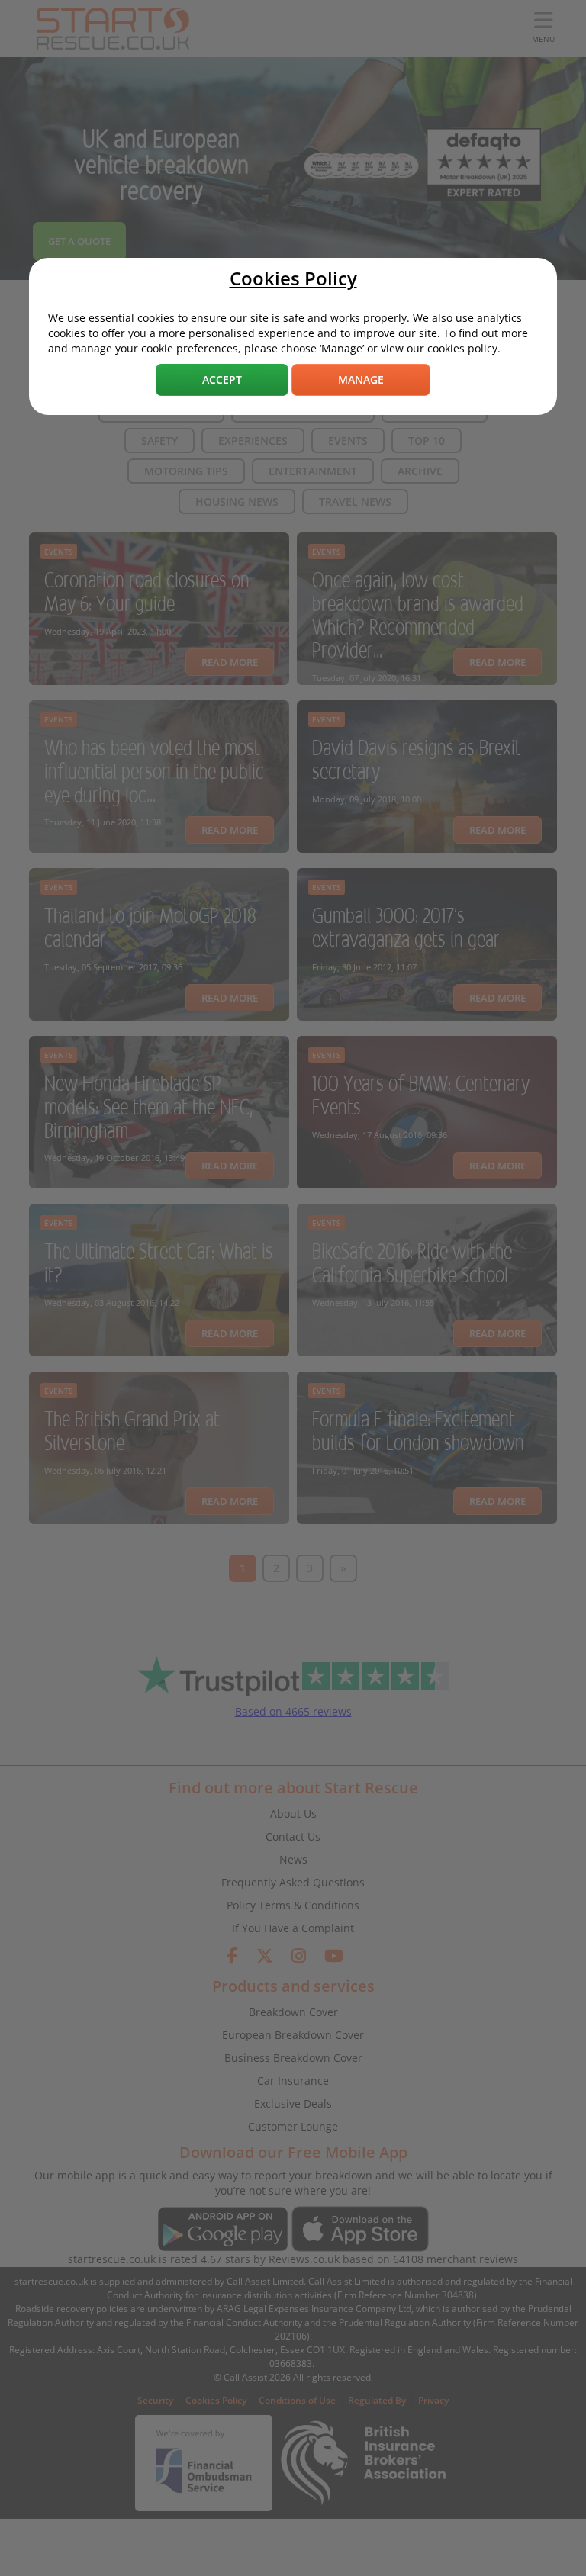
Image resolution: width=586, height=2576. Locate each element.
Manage (361, 379)
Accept (222, 379)
